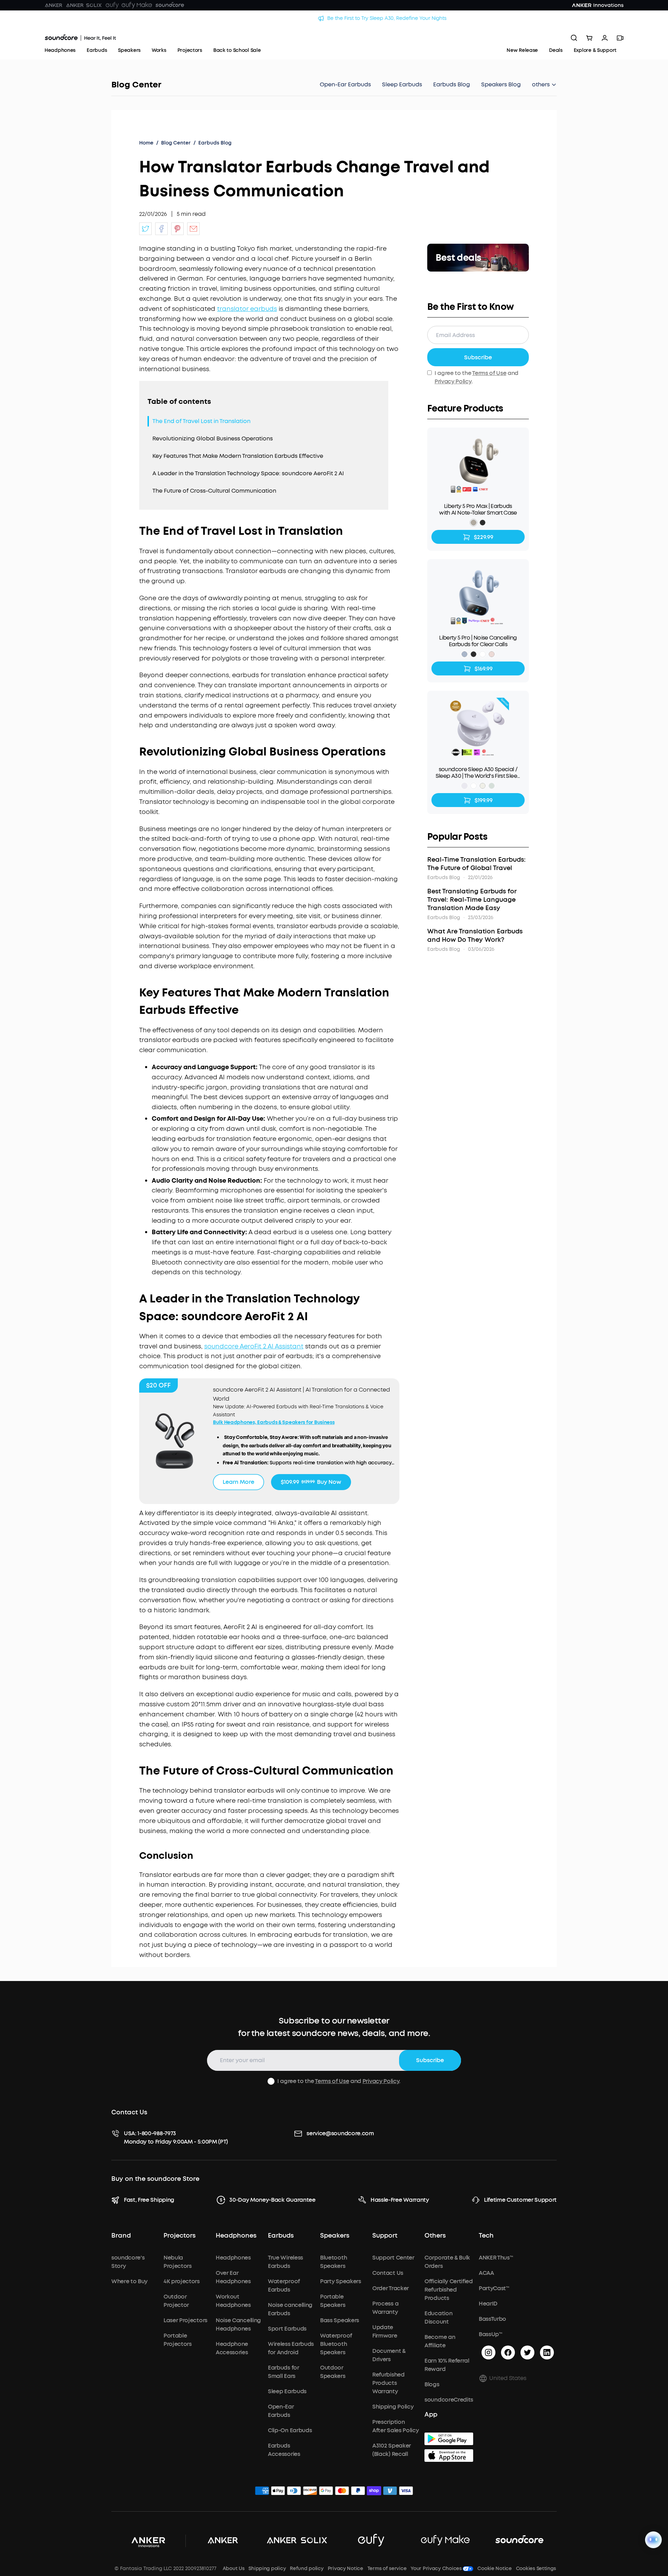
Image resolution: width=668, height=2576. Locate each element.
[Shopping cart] (589, 38)
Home (146, 143)
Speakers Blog (501, 84)
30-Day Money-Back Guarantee (272, 2200)
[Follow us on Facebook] (508, 2352)
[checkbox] (271, 2081)
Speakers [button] (335, 2236)
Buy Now (311, 1482)
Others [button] (435, 2236)
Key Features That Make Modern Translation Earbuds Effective (238, 456)
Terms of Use (489, 373)
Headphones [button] (236, 2236)
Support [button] (385, 2236)
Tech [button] (486, 2236)
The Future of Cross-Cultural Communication (214, 491)
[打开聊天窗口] (653, 2540)
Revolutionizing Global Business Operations (213, 439)
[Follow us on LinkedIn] (547, 2352)
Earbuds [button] (281, 2236)
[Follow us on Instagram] (488, 2352)
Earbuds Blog (452, 84)
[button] (544, 85)
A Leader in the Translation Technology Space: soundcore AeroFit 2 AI (248, 473)
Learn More (238, 1482)
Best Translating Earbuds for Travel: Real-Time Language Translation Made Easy (472, 900)
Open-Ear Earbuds (345, 84)
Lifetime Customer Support (520, 2200)
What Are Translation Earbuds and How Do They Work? (475, 935)
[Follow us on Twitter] (527, 2352)
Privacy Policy (453, 381)
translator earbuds (247, 309)
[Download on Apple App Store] (449, 2456)
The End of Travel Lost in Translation (201, 421)
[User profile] (605, 38)
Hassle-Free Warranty (400, 2200)
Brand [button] (121, 2236)
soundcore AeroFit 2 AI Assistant (254, 1346)
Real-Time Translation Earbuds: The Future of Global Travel (476, 864)
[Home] (80, 38)
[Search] (574, 38)
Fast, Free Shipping (149, 2200)
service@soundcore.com (340, 2133)
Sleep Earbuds (402, 84)
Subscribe (478, 357)
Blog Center (136, 85)
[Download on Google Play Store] (449, 2439)
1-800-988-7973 (157, 2133)
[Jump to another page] (145, 229)
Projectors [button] (180, 2236)
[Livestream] (620, 38)
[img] (262, 2492)
